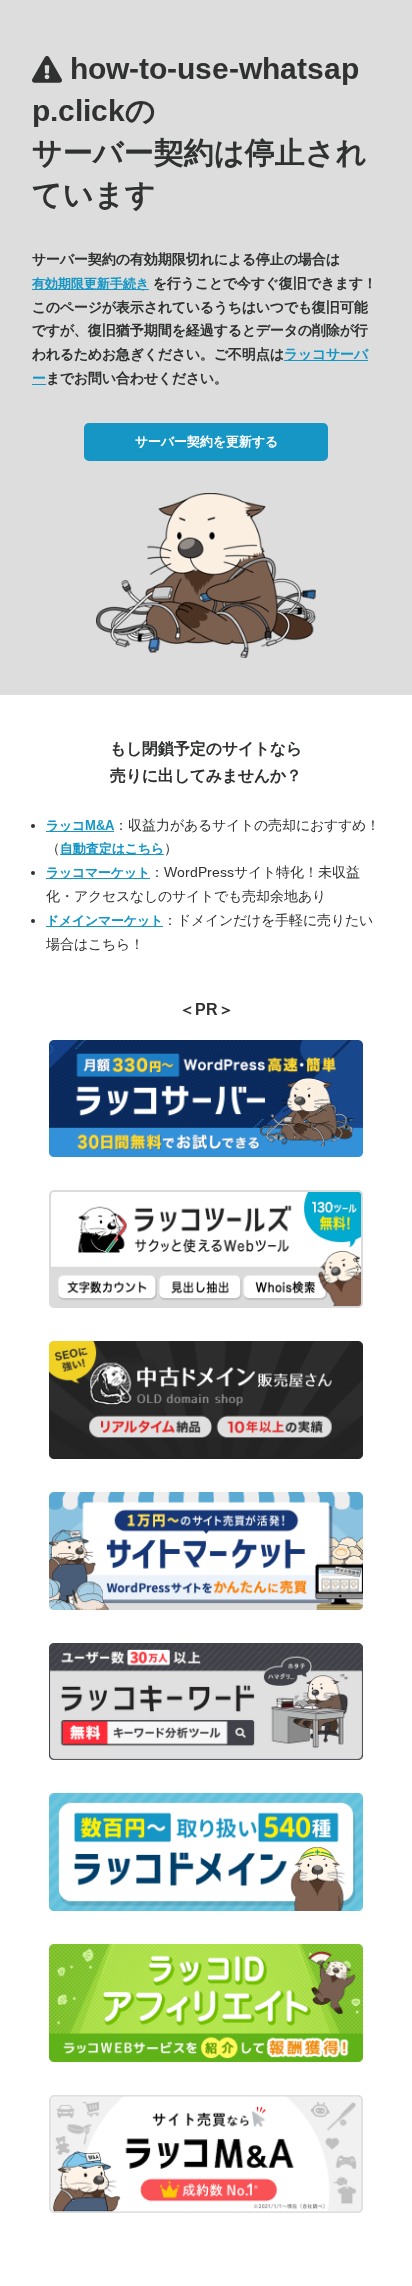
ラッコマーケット (98, 872)
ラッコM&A (80, 825)
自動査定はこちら (112, 848)
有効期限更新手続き (90, 283)
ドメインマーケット (104, 920)
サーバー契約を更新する (206, 441)
